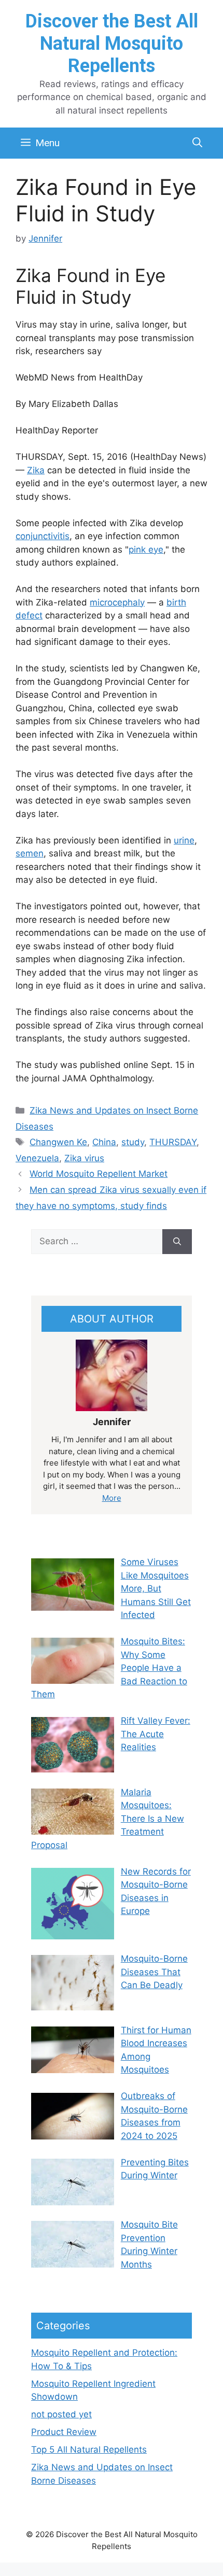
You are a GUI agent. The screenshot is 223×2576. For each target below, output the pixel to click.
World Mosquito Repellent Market (99, 1174)
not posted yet (61, 2414)
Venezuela (37, 1158)
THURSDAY (173, 1142)
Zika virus (84, 1158)
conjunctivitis (43, 536)
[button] (197, 143)
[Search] (177, 1242)
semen (30, 853)
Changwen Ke (58, 1142)
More (112, 1498)
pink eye (146, 550)
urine (184, 840)
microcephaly (117, 602)
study (133, 1142)
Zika (36, 470)
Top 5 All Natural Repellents (89, 2450)
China (104, 1142)
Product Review (64, 2432)
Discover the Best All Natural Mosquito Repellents (112, 44)
